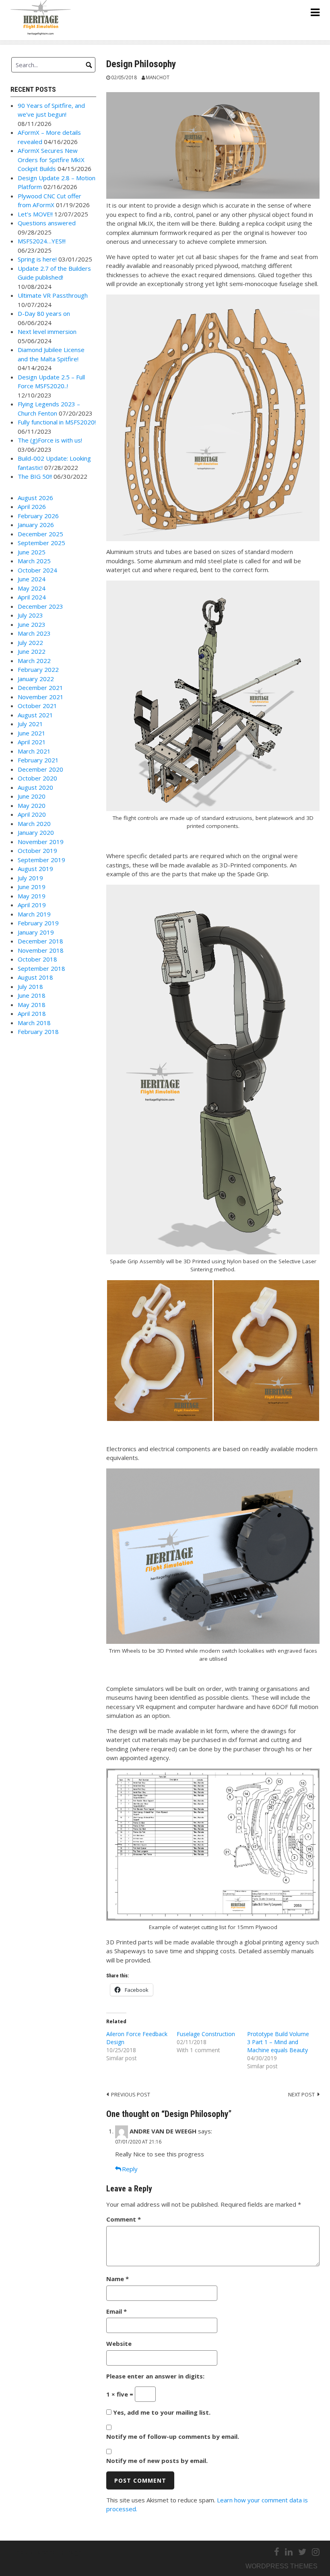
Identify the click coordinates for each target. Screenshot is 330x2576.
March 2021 (34, 751)
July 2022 (30, 642)
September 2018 (41, 968)
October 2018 (37, 959)
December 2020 (40, 769)
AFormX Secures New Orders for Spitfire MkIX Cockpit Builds (51, 160)
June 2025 (32, 552)
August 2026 (35, 498)
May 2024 (32, 588)
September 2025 (41, 543)
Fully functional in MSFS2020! (57, 422)
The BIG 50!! (35, 476)
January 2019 (36, 932)
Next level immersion (47, 332)
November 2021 (41, 697)
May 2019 (32, 896)
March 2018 (34, 1023)
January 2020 (36, 832)
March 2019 (34, 914)
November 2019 (41, 842)
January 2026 (36, 525)
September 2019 (41, 860)
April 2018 (32, 1013)
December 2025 (40, 534)
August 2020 (35, 787)
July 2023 (30, 615)
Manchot (158, 77)
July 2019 (30, 878)
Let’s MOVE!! (35, 214)
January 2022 (36, 679)
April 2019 (32, 905)
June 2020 (32, 796)
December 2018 (40, 941)
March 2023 (34, 633)
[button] (160, 1351)
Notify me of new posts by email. (157, 2461)
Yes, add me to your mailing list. (161, 2412)
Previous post (131, 2094)
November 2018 (41, 950)
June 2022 (32, 651)
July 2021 (30, 724)
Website (119, 2343)
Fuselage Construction (206, 2034)
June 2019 (32, 887)
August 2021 (35, 715)
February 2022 (38, 669)
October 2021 (37, 706)
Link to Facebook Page (46, 2552)
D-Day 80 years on (44, 313)
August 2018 (35, 977)
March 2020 (34, 824)
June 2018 (32, 995)
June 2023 (32, 624)
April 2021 (32, 742)
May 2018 (32, 1005)
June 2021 (32, 733)
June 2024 (32, 579)
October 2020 (37, 778)
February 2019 (38, 923)
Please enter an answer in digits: (155, 2376)
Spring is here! (37, 259)
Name (118, 2279)
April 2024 (32, 597)
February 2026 (38, 516)
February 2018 (38, 1032)
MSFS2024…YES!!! (42, 241)
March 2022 (34, 661)
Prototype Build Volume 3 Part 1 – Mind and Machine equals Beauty (278, 2042)
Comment (124, 2219)
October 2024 (37, 570)
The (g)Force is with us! (50, 440)
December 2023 (40, 606)
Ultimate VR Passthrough (53, 295)
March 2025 (34, 561)
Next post (301, 2094)
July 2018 (30, 986)
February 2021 (38, 760)
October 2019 (37, 850)
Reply (130, 2169)
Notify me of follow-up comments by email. (173, 2436)
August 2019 (35, 869)
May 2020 (32, 805)
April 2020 (32, 814)
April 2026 (32, 507)
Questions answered (47, 223)
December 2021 (40, 688)
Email (117, 2311)
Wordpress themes (282, 2566)
